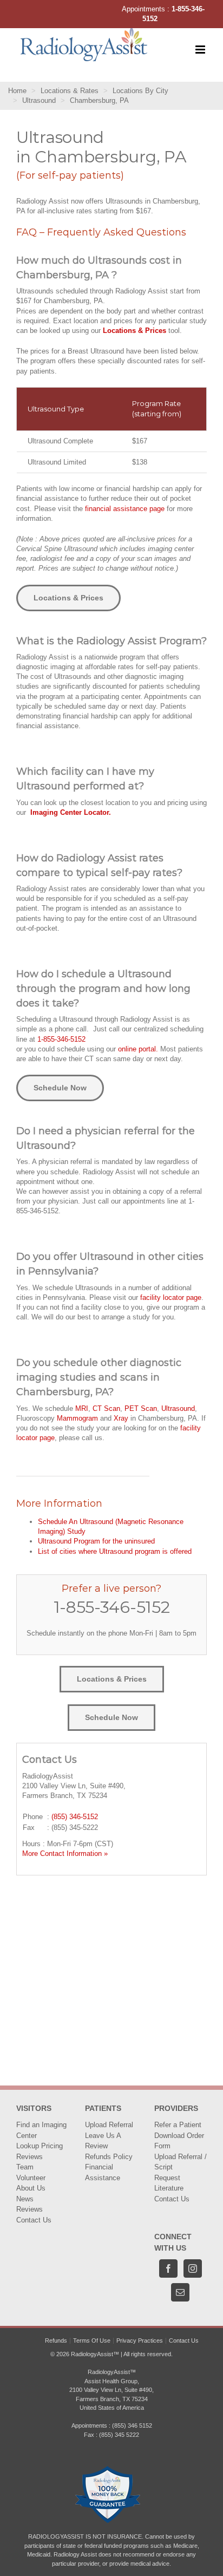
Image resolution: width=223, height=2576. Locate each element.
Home (17, 91)
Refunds (56, 2340)
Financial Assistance (103, 2172)
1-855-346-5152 (61, 1039)
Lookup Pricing (40, 2146)
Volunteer (31, 2178)
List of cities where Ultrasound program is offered (115, 1551)
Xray (121, 1418)
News (25, 2199)
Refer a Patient (178, 2125)
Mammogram (77, 1418)
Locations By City (140, 91)
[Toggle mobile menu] (201, 50)
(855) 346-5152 (75, 1817)
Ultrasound (39, 100)
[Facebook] (168, 2268)
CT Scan (106, 1408)
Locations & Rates (70, 91)
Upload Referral (109, 2125)
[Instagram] (193, 2268)
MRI (82, 1408)
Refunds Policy (109, 2157)
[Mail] (180, 2292)
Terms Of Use (92, 2340)
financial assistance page (125, 509)
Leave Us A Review (103, 2141)
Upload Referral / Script (181, 2162)
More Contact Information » (65, 1853)
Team (25, 2167)
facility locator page (171, 1297)
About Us (31, 2188)
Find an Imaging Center (41, 2130)
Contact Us (34, 2220)
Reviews (29, 2157)
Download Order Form (179, 2141)
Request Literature (169, 2183)
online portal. (138, 1049)
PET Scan (141, 1408)
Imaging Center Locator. (71, 812)
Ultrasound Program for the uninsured (96, 1541)
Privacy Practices (140, 2340)
